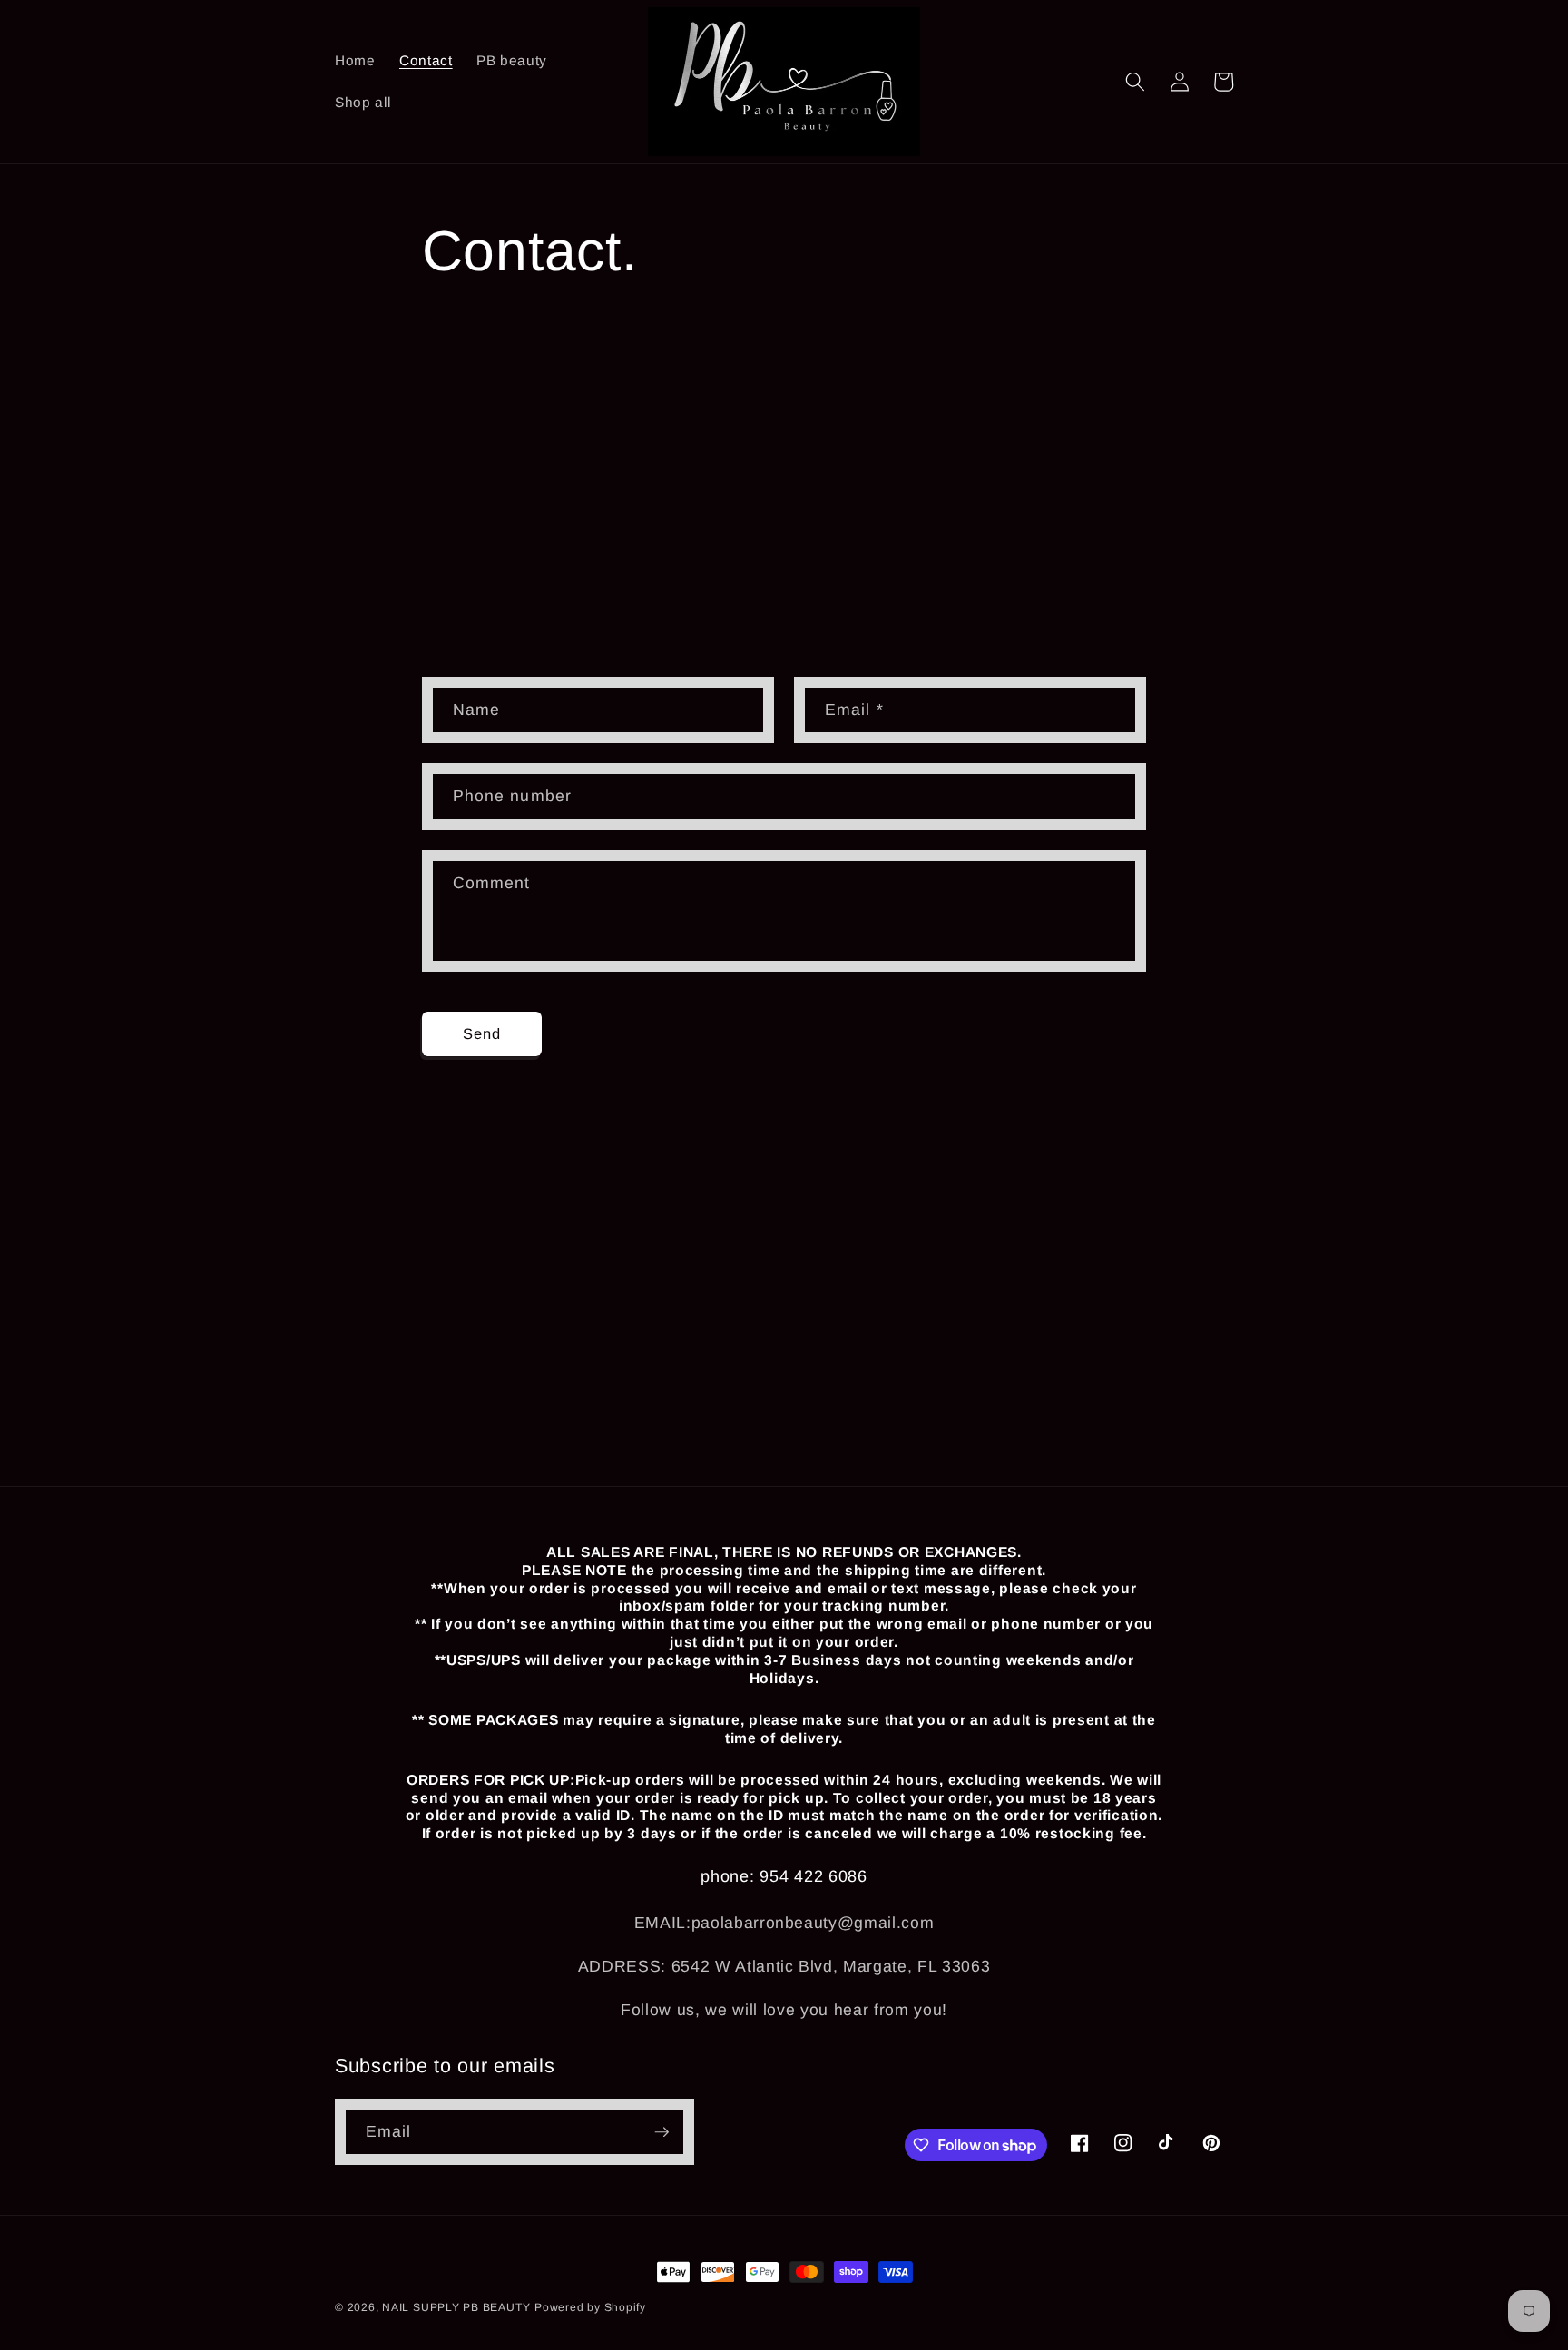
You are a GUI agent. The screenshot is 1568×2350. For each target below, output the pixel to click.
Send (482, 1033)
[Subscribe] (661, 2132)
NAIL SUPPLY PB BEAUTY (456, 2307)
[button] (1135, 82)
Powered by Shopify (590, 2307)
